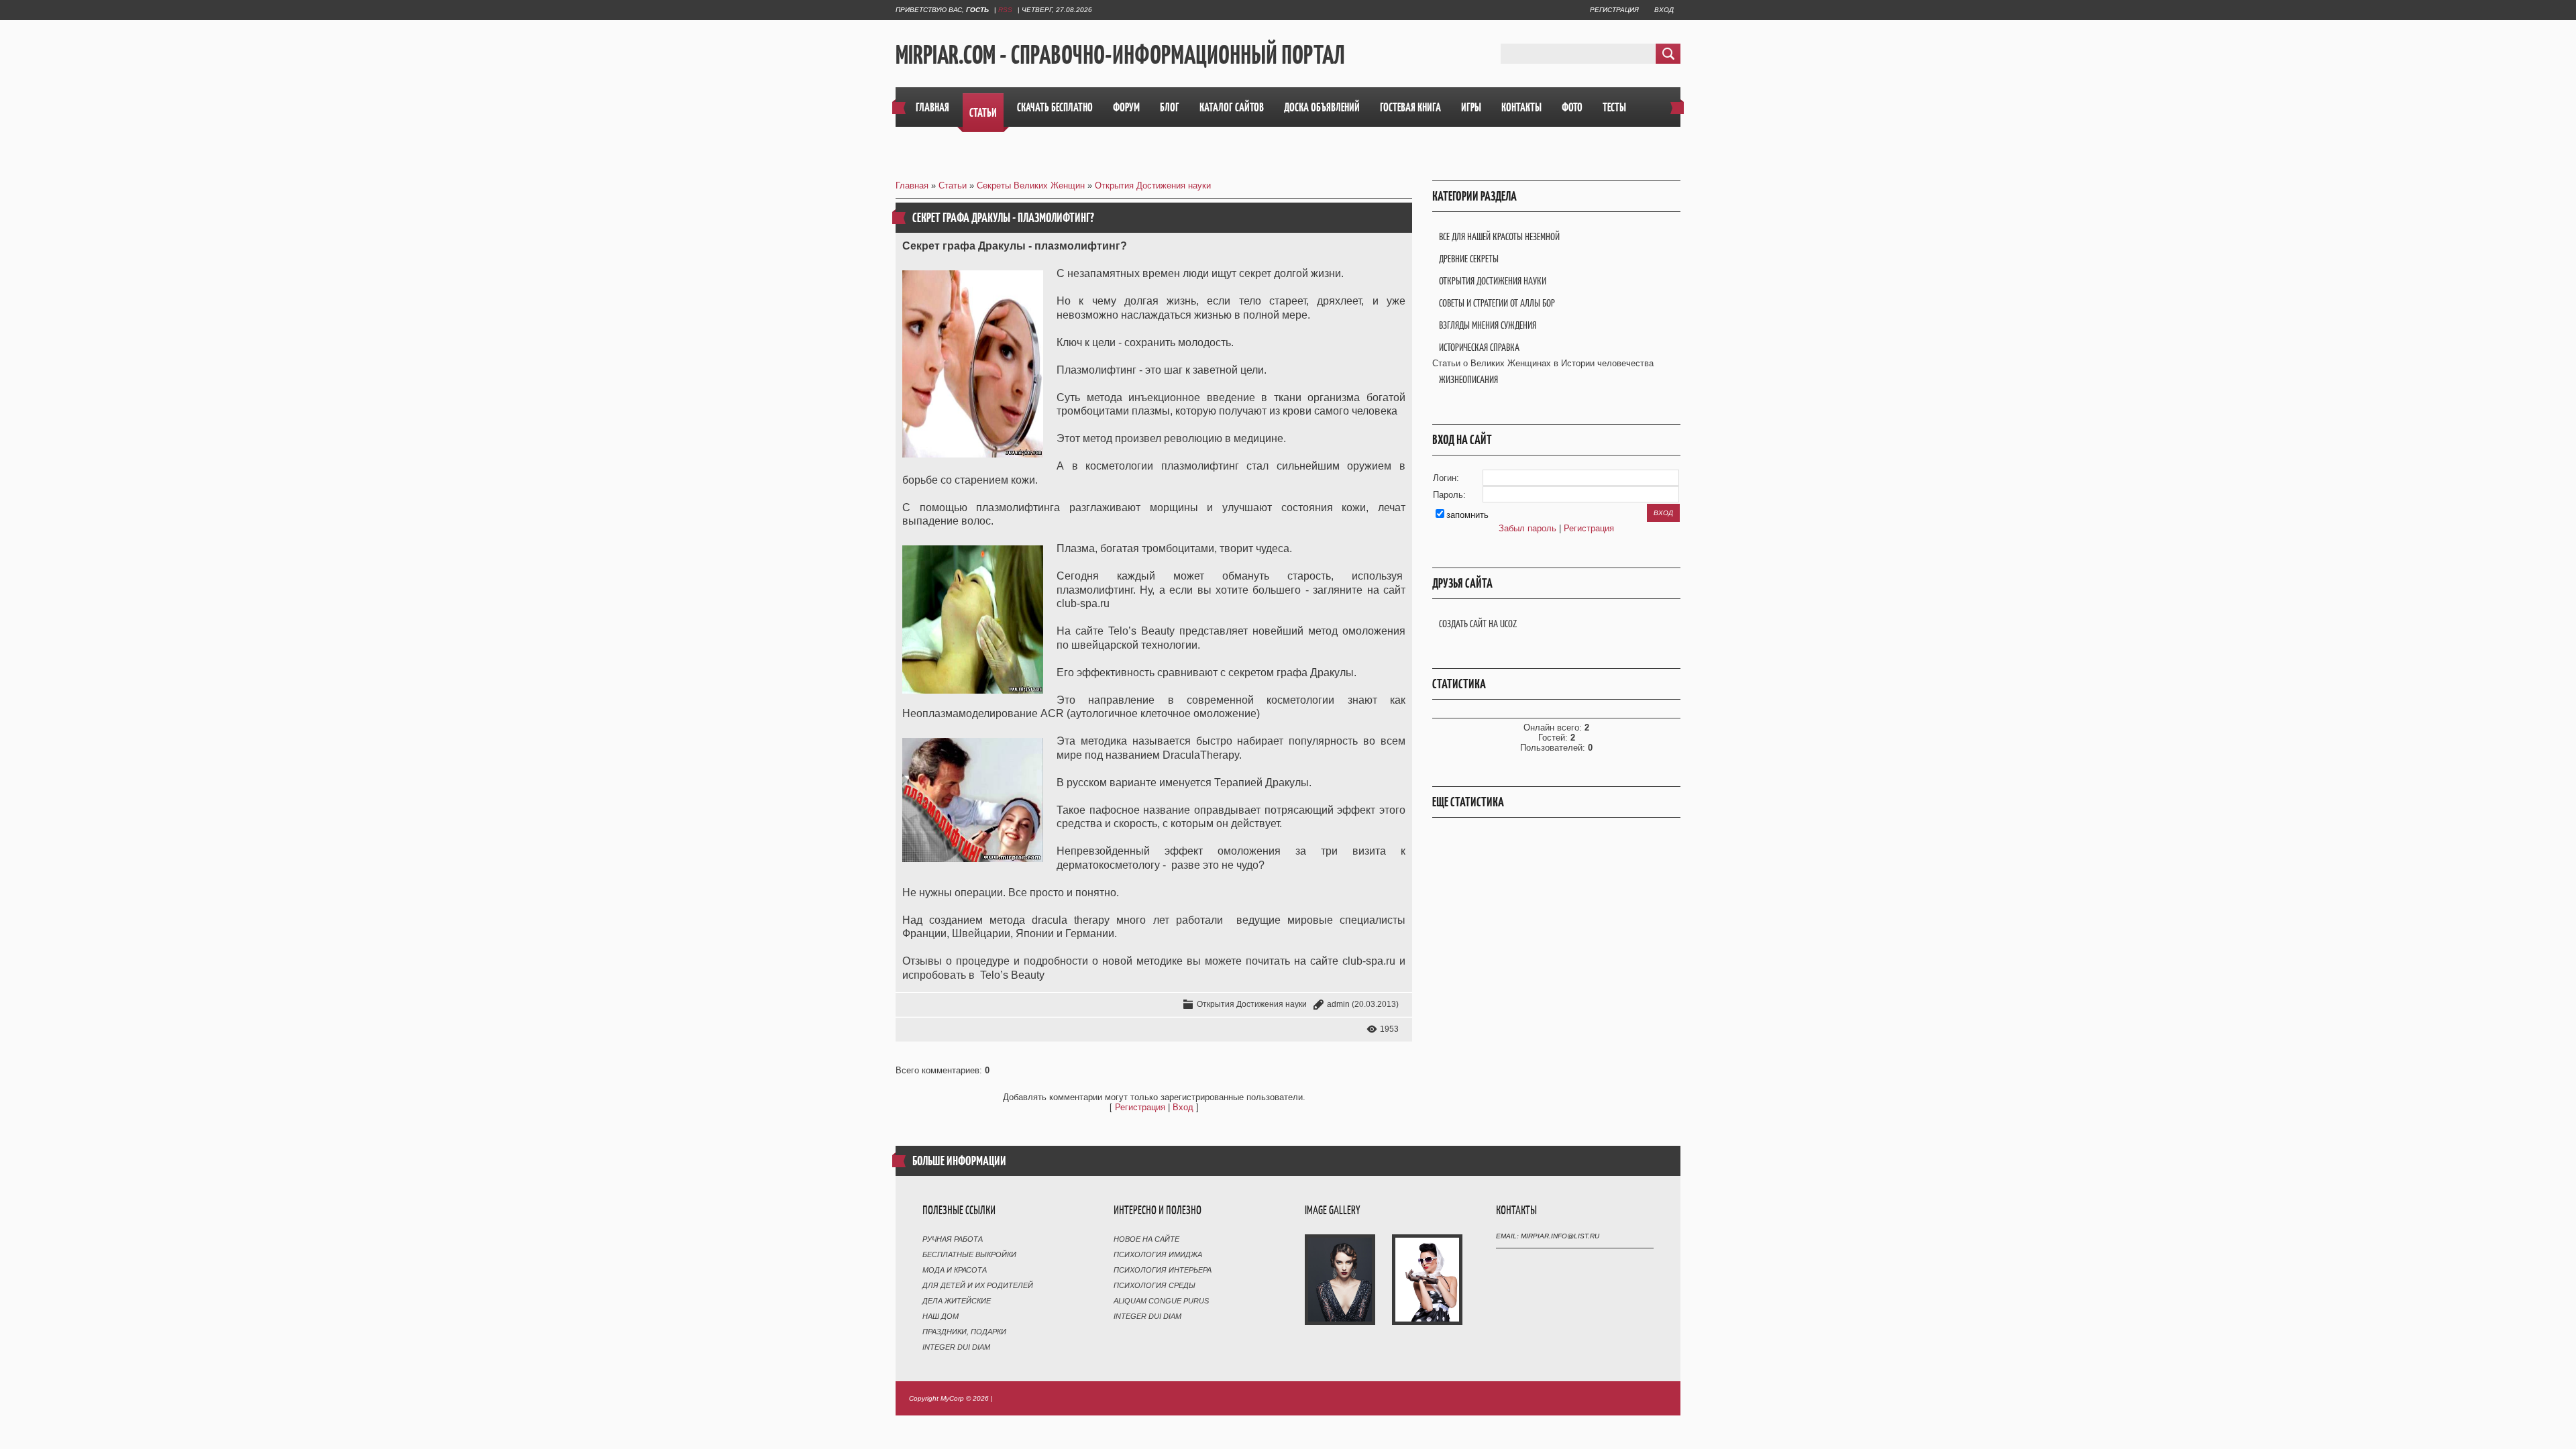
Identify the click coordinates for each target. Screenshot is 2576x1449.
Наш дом (941, 1316)
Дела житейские (957, 1301)
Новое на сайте (1146, 1239)
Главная (912, 185)
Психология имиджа (1158, 1254)
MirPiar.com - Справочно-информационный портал (1120, 54)
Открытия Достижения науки (1153, 185)
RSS (1005, 10)
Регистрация (1614, 10)
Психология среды (1155, 1285)
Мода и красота (955, 1270)
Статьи (953, 185)
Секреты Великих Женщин (1031, 185)
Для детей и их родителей (978, 1285)
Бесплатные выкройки (969, 1254)
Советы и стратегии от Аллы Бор (1497, 303)
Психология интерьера (1163, 1270)
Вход (1664, 10)
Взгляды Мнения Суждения (1488, 325)
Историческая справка (1479, 347)
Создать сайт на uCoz (1478, 624)
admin (1338, 1004)
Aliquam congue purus (1161, 1301)
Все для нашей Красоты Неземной (1499, 236)
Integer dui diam (956, 1347)
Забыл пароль (1527, 528)
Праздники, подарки (964, 1332)
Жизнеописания (1468, 379)
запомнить (1467, 515)
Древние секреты (1469, 259)
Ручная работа (953, 1239)
